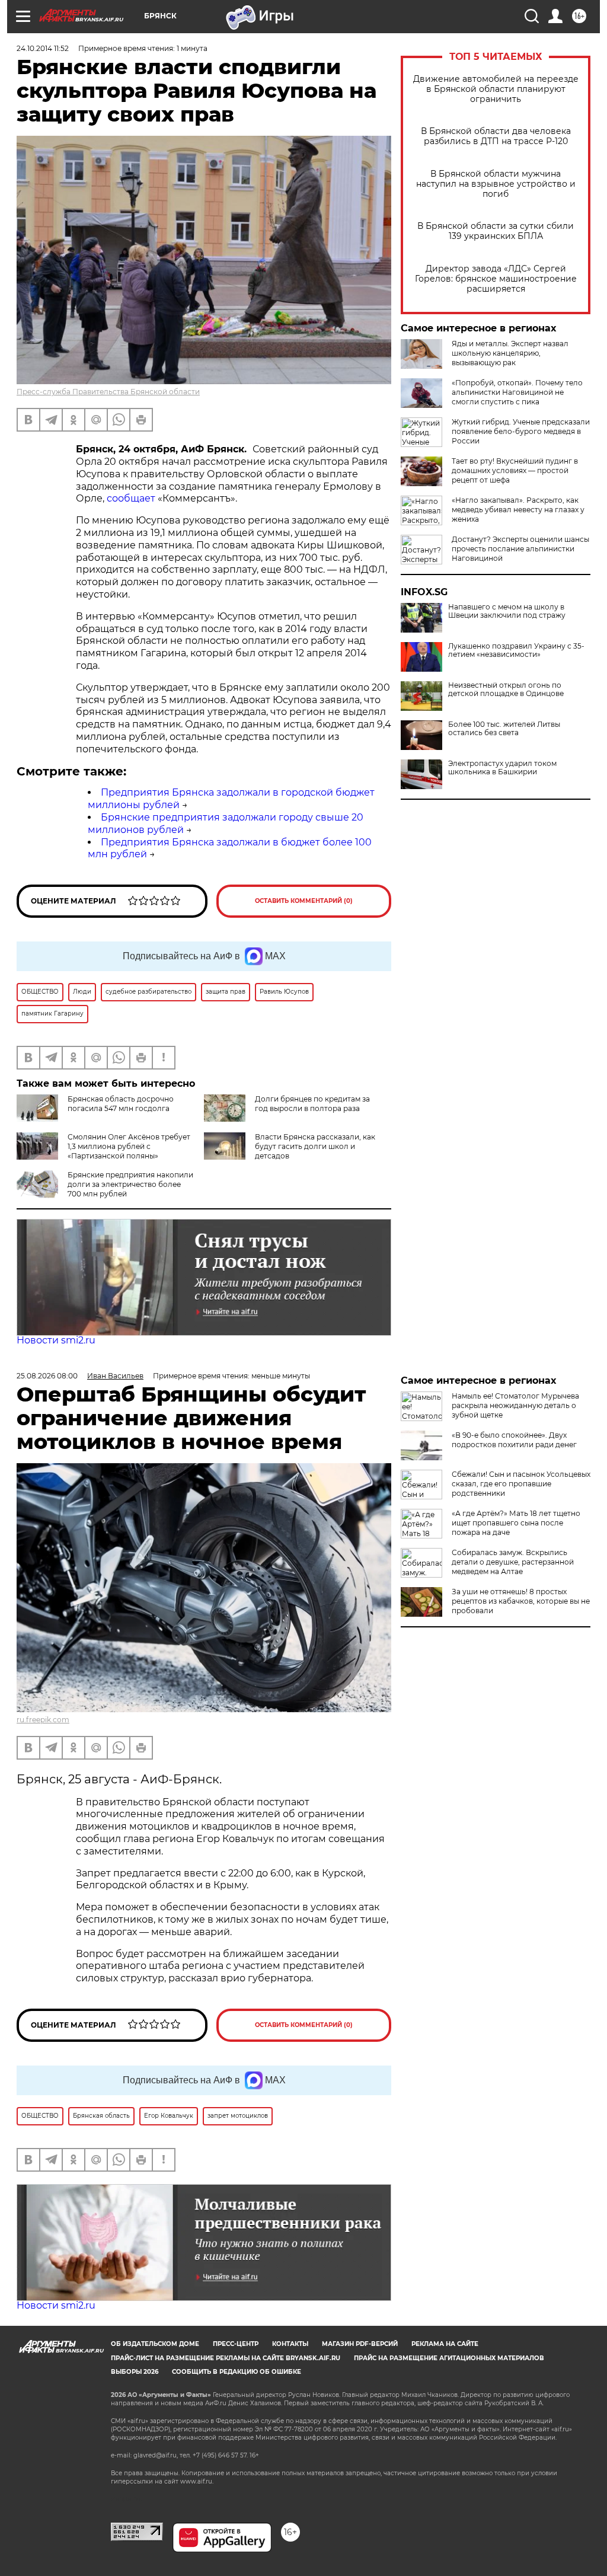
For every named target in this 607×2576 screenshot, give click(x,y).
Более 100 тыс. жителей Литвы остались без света (504, 729)
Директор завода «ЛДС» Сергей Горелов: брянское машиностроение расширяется (496, 279)
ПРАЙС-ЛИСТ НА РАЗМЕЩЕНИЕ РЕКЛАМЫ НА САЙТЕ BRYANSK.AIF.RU (226, 2358)
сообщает (131, 498)
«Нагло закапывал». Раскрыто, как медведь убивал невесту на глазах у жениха (518, 510)
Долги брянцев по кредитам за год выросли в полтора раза (312, 1104)
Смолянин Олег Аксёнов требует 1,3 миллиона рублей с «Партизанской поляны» (129, 1146)
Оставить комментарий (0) (304, 901)
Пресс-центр (236, 2344)
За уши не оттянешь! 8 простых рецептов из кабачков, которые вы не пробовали (521, 1601)
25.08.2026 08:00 (47, 1376)
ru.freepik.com (43, 1720)
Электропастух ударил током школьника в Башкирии (502, 768)
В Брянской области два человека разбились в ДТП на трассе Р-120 (496, 136)
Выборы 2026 (135, 2372)
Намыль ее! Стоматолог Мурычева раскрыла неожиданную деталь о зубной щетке (515, 1405)
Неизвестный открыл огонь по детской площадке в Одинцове (506, 690)
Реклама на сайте (445, 2344)
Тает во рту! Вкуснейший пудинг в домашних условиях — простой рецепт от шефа (515, 470)
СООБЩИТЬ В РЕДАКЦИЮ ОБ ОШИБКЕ (237, 2372)
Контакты (290, 2344)
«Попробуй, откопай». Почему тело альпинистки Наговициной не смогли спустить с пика (517, 392)
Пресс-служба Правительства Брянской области (108, 392)
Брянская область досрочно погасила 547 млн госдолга (121, 1104)
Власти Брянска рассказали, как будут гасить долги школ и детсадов (315, 1146)
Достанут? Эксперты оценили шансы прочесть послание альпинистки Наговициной (520, 549)
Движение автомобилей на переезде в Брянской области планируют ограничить (496, 89)
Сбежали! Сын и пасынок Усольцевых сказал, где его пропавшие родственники (521, 1484)
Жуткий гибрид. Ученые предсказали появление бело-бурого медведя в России (521, 431)
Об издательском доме (155, 2344)
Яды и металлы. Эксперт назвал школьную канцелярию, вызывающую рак (510, 353)
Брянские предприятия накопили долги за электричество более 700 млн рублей (130, 1184)
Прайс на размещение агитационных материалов (449, 2358)
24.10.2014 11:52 (43, 48)
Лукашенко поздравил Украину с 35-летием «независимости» (516, 650)
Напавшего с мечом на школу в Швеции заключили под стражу (507, 611)
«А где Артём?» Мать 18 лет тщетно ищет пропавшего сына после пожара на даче (516, 1523)
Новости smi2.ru (56, 1340)
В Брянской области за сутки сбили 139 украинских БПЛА (496, 231)
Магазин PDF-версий (360, 2344)
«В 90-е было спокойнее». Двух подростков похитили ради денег (514, 1440)
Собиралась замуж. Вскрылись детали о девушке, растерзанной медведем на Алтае (513, 1562)
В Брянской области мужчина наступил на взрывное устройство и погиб (496, 184)
